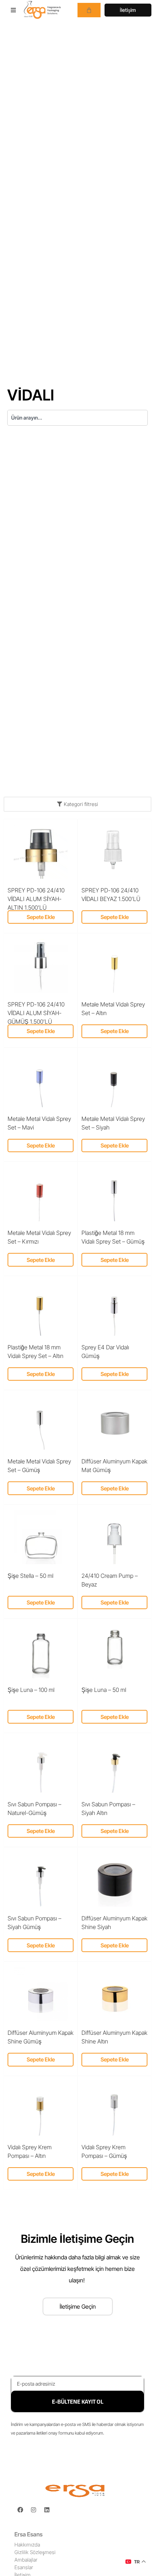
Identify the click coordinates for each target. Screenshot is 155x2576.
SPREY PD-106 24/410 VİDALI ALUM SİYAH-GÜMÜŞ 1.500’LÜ (36, 1013)
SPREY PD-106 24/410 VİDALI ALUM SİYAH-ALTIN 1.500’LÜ (36, 899)
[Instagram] (34, 2510)
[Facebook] (20, 2510)
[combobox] (77, 418)
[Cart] (89, 10)
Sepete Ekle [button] (41, 917)
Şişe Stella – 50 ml (30, 1576)
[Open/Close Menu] (14, 10)
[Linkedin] (47, 2510)
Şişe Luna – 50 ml (104, 1690)
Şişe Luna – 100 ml (31, 1690)
